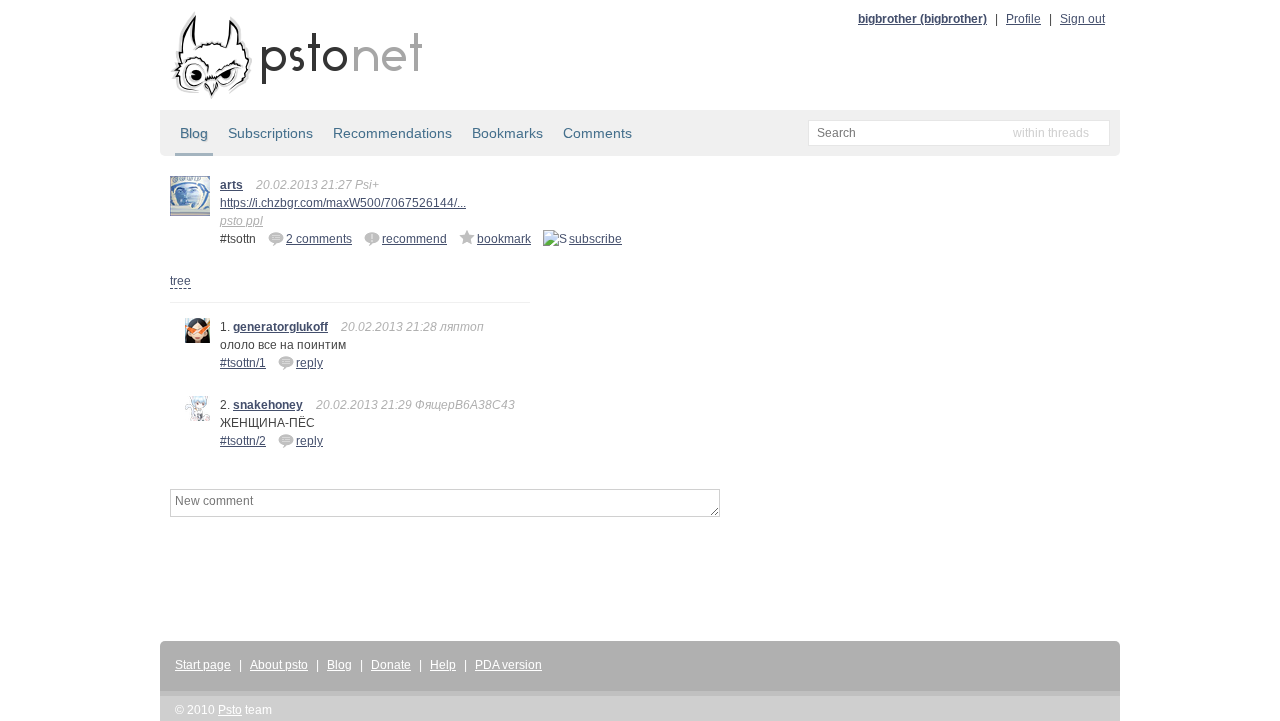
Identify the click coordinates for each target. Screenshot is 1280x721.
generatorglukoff (280, 327)
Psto (230, 710)
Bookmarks (507, 133)
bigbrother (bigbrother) (922, 19)
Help (443, 665)
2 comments (319, 239)
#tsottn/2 (243, 441)
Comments (597, 133)
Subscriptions (270, 133)
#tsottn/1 (243, 363)
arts (231, 185)
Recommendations (392, 133)
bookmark (504, 239)
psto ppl (241, 221)
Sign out (1082, 19)
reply (309, 363)
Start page (203, 665)
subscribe (595, 239)
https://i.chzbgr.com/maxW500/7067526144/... (343, 203)
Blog (194, 133)
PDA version (508, 665)
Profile (1023, 19)
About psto (279, 665)
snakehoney (268, 405)
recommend (414, 239)
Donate (391, 665)
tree (180, 281)
